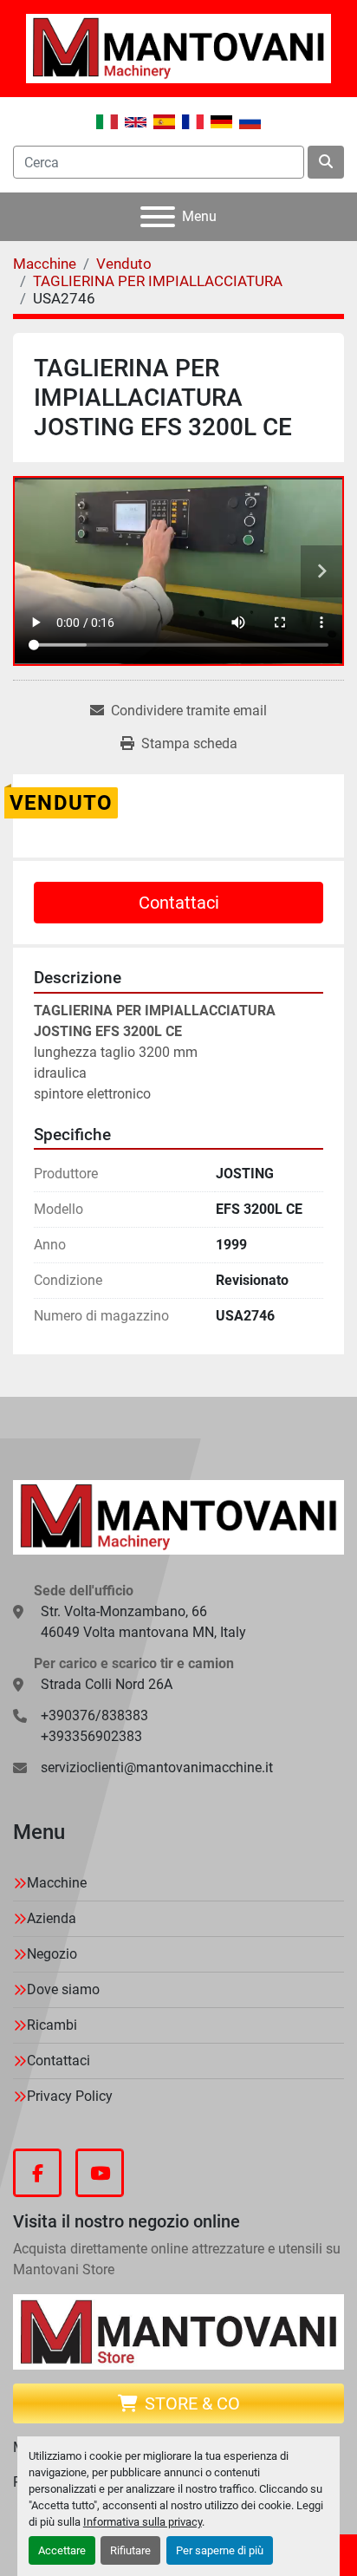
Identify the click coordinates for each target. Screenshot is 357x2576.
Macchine (57, 1883)
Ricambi (52, 2025)
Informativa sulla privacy (143, 2522)
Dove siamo (63, 1989)
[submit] (326, 162)
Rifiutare (130, 2550)
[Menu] (158, 217)
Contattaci (179, 903)
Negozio (52, 1954)
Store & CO (192, 2403)
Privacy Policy (70, 2096)
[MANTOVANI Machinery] (178, 1516)
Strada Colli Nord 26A (107, 1684)
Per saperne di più (220, 2550)
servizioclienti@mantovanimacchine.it (157, 1767)
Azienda (52, 1918)
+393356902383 (91, 1736)
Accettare (62, 2550)
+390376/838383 (94, 1715)
